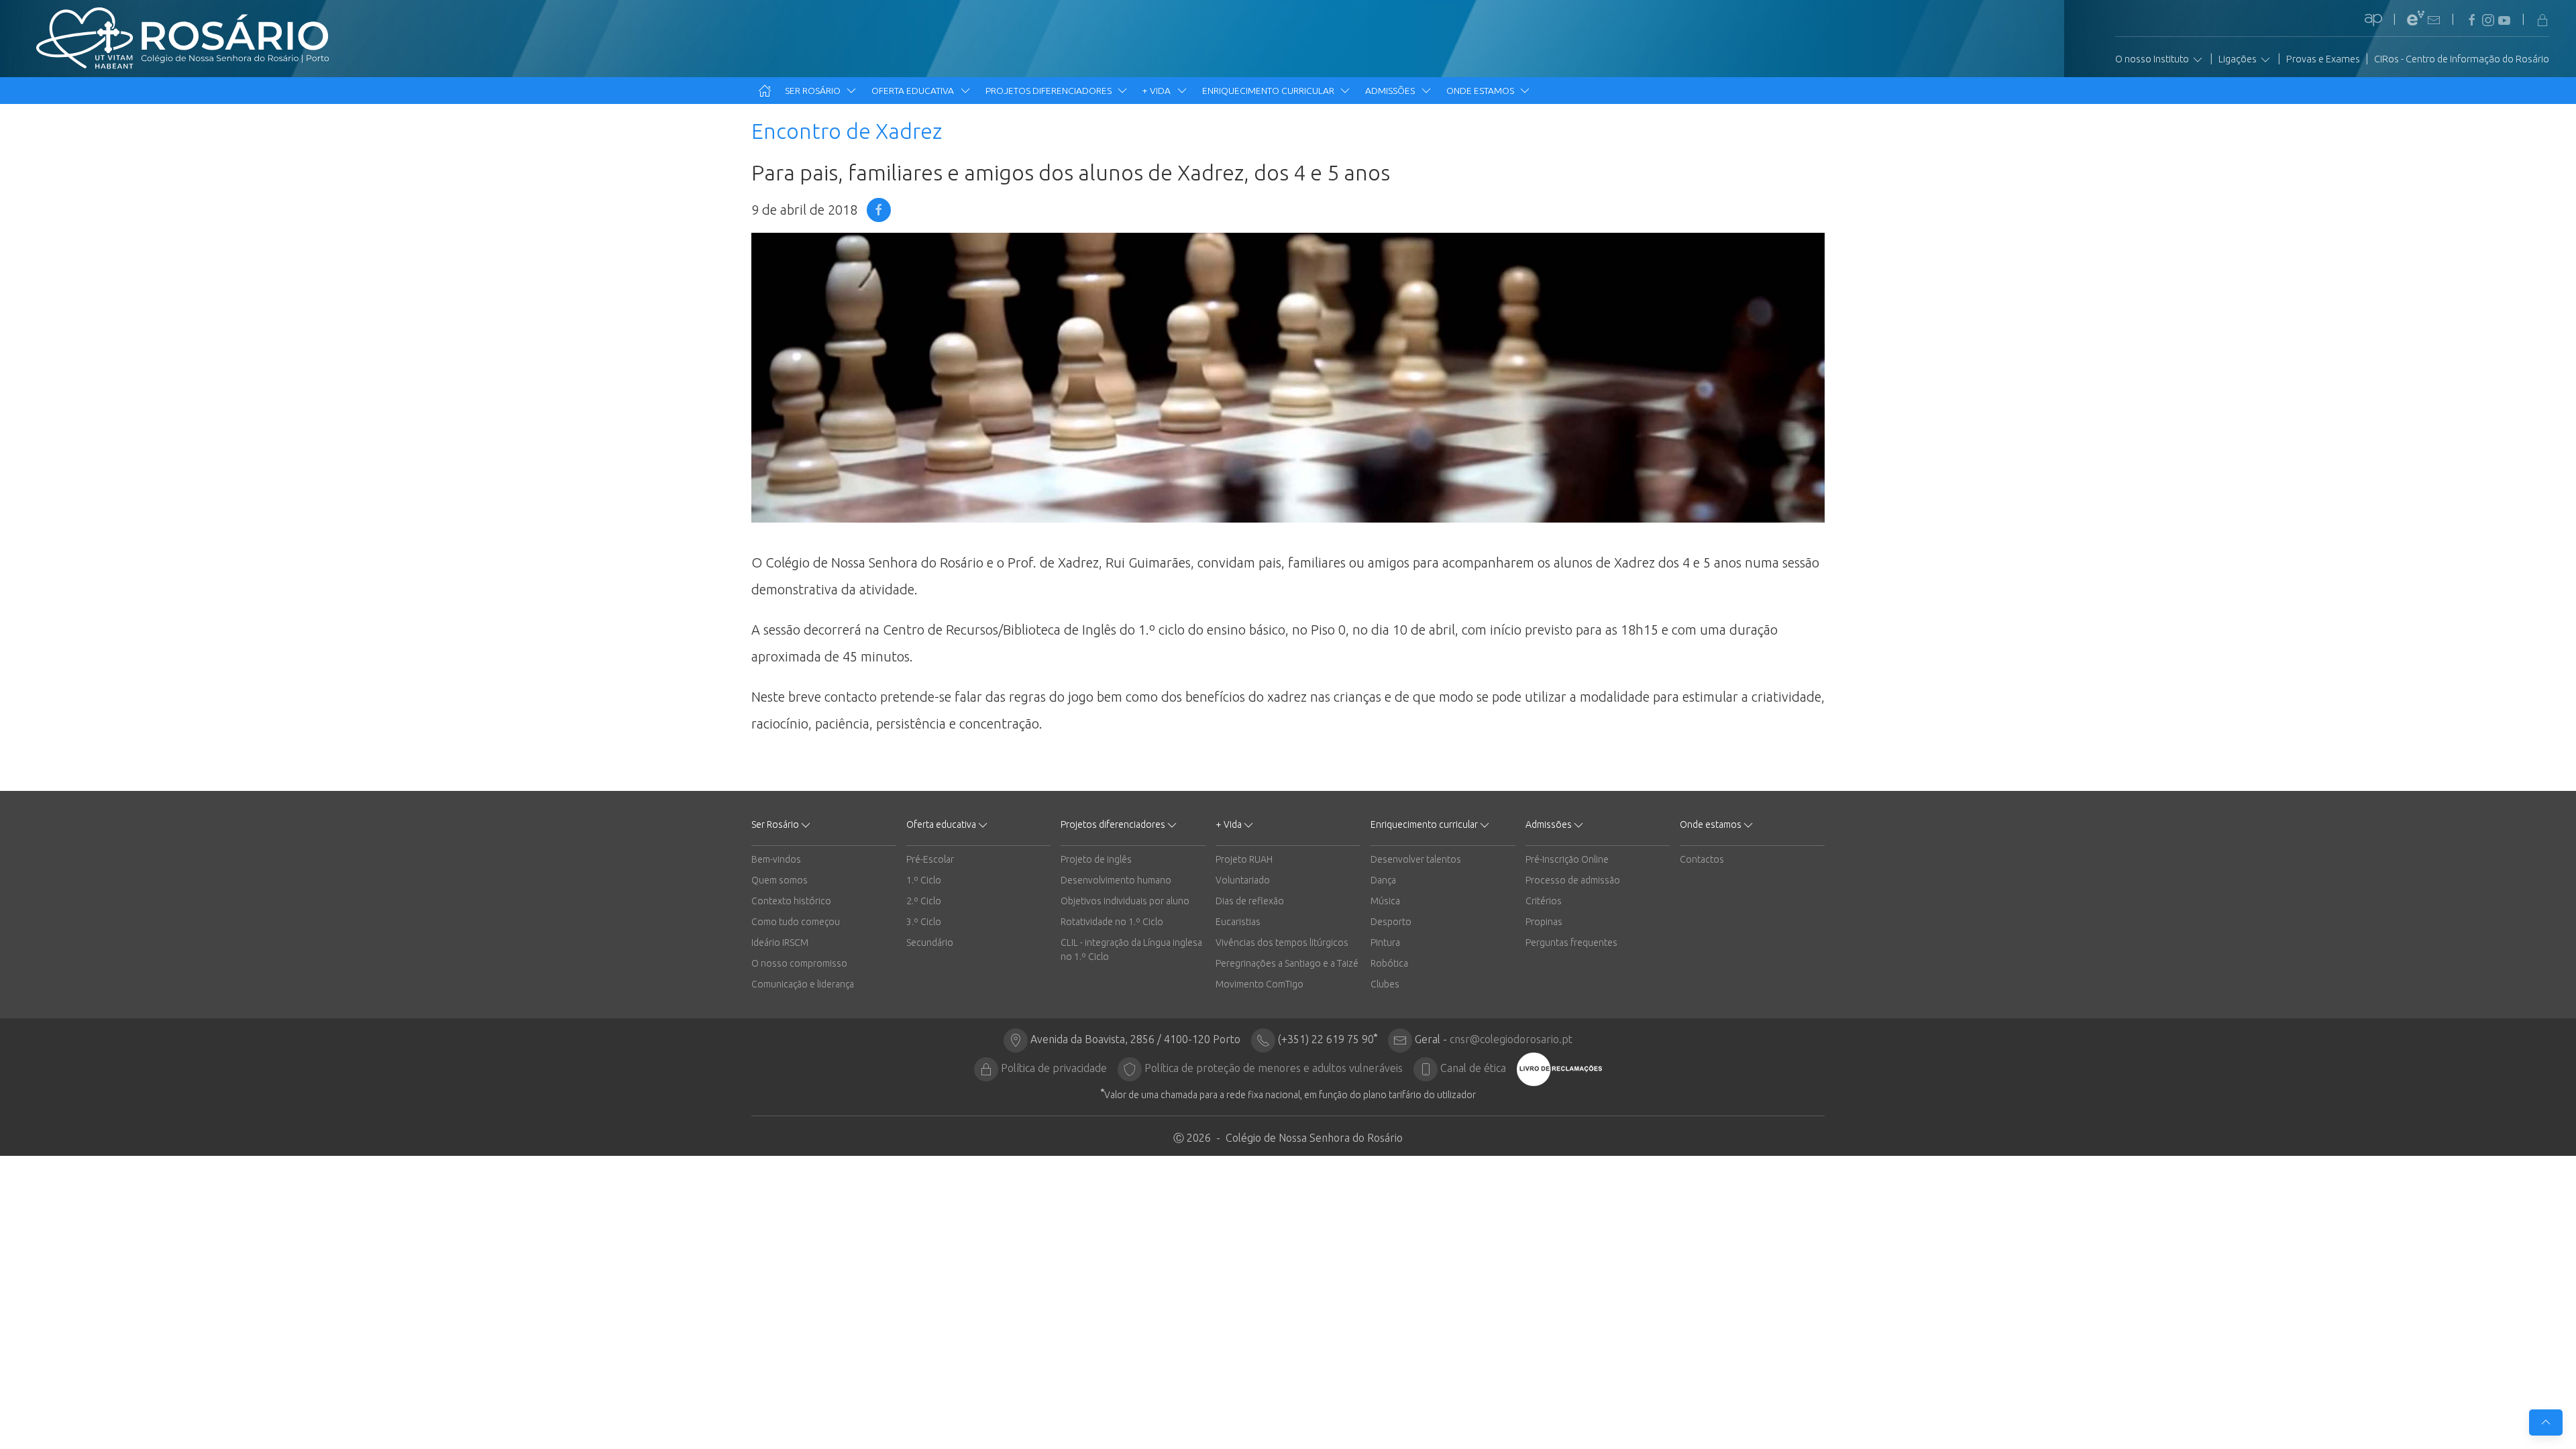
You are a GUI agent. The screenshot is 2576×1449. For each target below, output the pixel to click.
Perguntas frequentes (1571, 943)
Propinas (1544, 922)
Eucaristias (1238, 922)
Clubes (1385, 984)
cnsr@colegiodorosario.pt (1511, 1039)
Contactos (1702, 859)
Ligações (2239, 59)
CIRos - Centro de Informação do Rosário (2462, 59)
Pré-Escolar (930, 859)
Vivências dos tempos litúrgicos (1282, 943)
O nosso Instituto (2153, 59)
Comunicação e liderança (803, 984)
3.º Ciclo (924, 922)
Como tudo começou (796, 922)
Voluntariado (1243, 880)
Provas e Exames (2323, 59)
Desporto (1391, 922)
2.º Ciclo (924, 901)
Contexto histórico (791, 901)
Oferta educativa (914, 91)
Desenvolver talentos (1416, 859)
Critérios (1544, 901)
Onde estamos (1481, 91)
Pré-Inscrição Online (1567, 859)
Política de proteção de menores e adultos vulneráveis (1274, 1068)
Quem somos (780, 880)
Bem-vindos (776, 859)
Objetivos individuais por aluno (1125, 901)
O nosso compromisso (799, 963)
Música (1385, 901)
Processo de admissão (1573, 880)
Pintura (1385, 943)
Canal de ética (1473, 1068)
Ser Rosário (814, 91)
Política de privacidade (1054, 1068)
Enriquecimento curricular (1269, 91)
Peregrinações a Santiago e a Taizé (1287, 963)
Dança (1383, 880)
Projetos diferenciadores (1050, 91)
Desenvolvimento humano (1116, 880)
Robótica (1389, 963)
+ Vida (1158, 91)
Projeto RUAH (1244, 859)
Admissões (1391, 91)
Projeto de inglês (1096, 859)
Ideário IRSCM (780, 943)
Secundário (930, 943)
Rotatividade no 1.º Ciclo (1112, 922)
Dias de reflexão (1250, 901)
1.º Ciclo (924, 880)
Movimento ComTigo (1259, 984)
